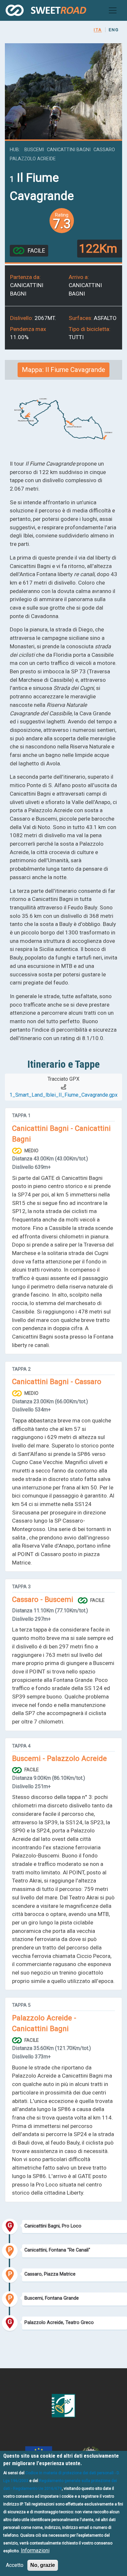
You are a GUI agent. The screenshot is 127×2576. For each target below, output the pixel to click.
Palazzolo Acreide (33, 159)
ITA (98, 30)
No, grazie (43, 2565)
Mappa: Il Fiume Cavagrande (63, 370)
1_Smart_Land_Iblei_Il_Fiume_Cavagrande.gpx (63, 1095)
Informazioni (35, 2550)
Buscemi (34, 150)
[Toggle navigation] (113, 10)
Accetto (15, 2565)
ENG (114, 30)
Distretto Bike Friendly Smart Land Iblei (46, 10)
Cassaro (104, 150)
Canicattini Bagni (69, 150)
